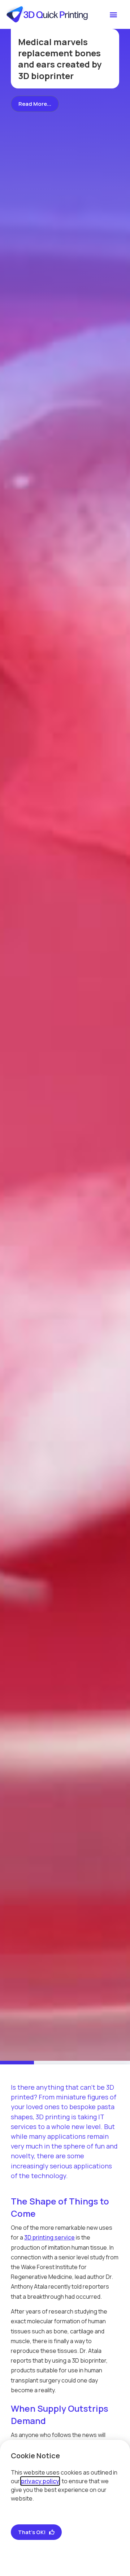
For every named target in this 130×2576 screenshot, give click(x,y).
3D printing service (49, 2237)
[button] (113, 15)
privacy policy (40, 2481)
